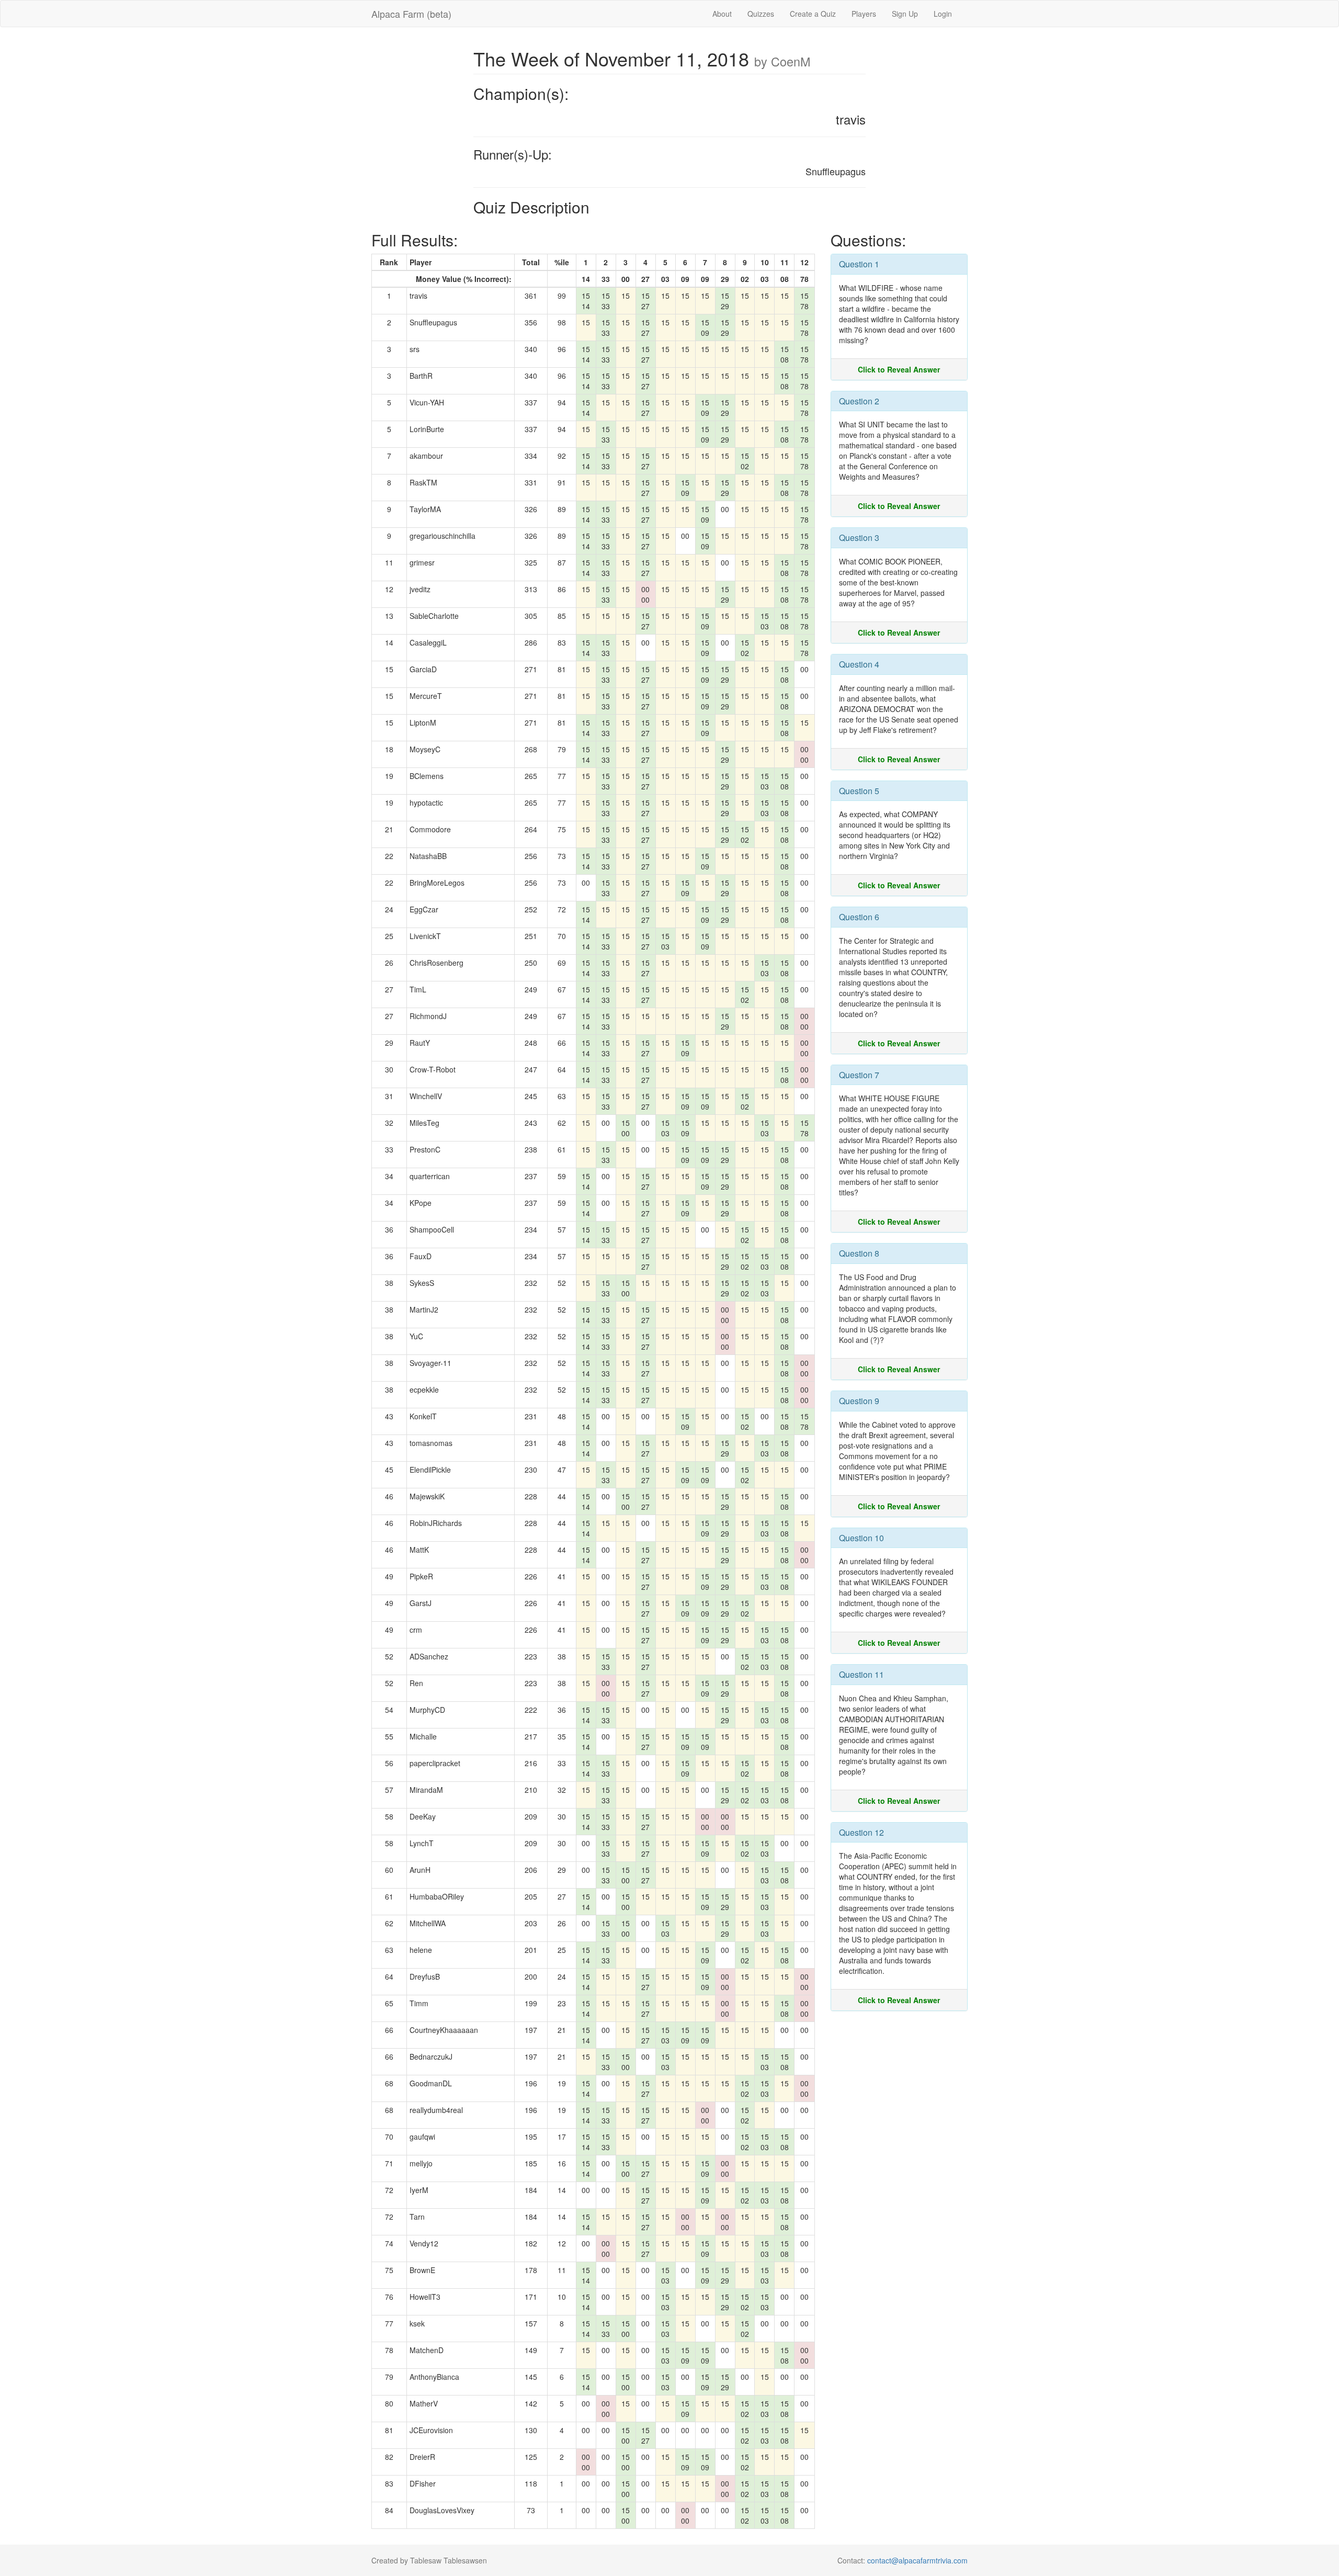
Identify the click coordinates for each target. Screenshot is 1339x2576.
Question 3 (859, 538)
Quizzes (761, 14)
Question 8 (859, 1253)
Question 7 (859, 1075)
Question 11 (861, 1674)
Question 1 (859, 264)
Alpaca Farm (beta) (411, 14)
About (722, 14)
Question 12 (861, 1832)
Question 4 (859, 664)
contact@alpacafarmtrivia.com (917, 2560)
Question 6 (859, 917)
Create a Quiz (813, 14)
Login (943, 14)
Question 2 (859, 401)
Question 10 (861, 1538)
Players (864, 14)
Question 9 (859, 1401)
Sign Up (905, 14)
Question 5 (859, 791)
